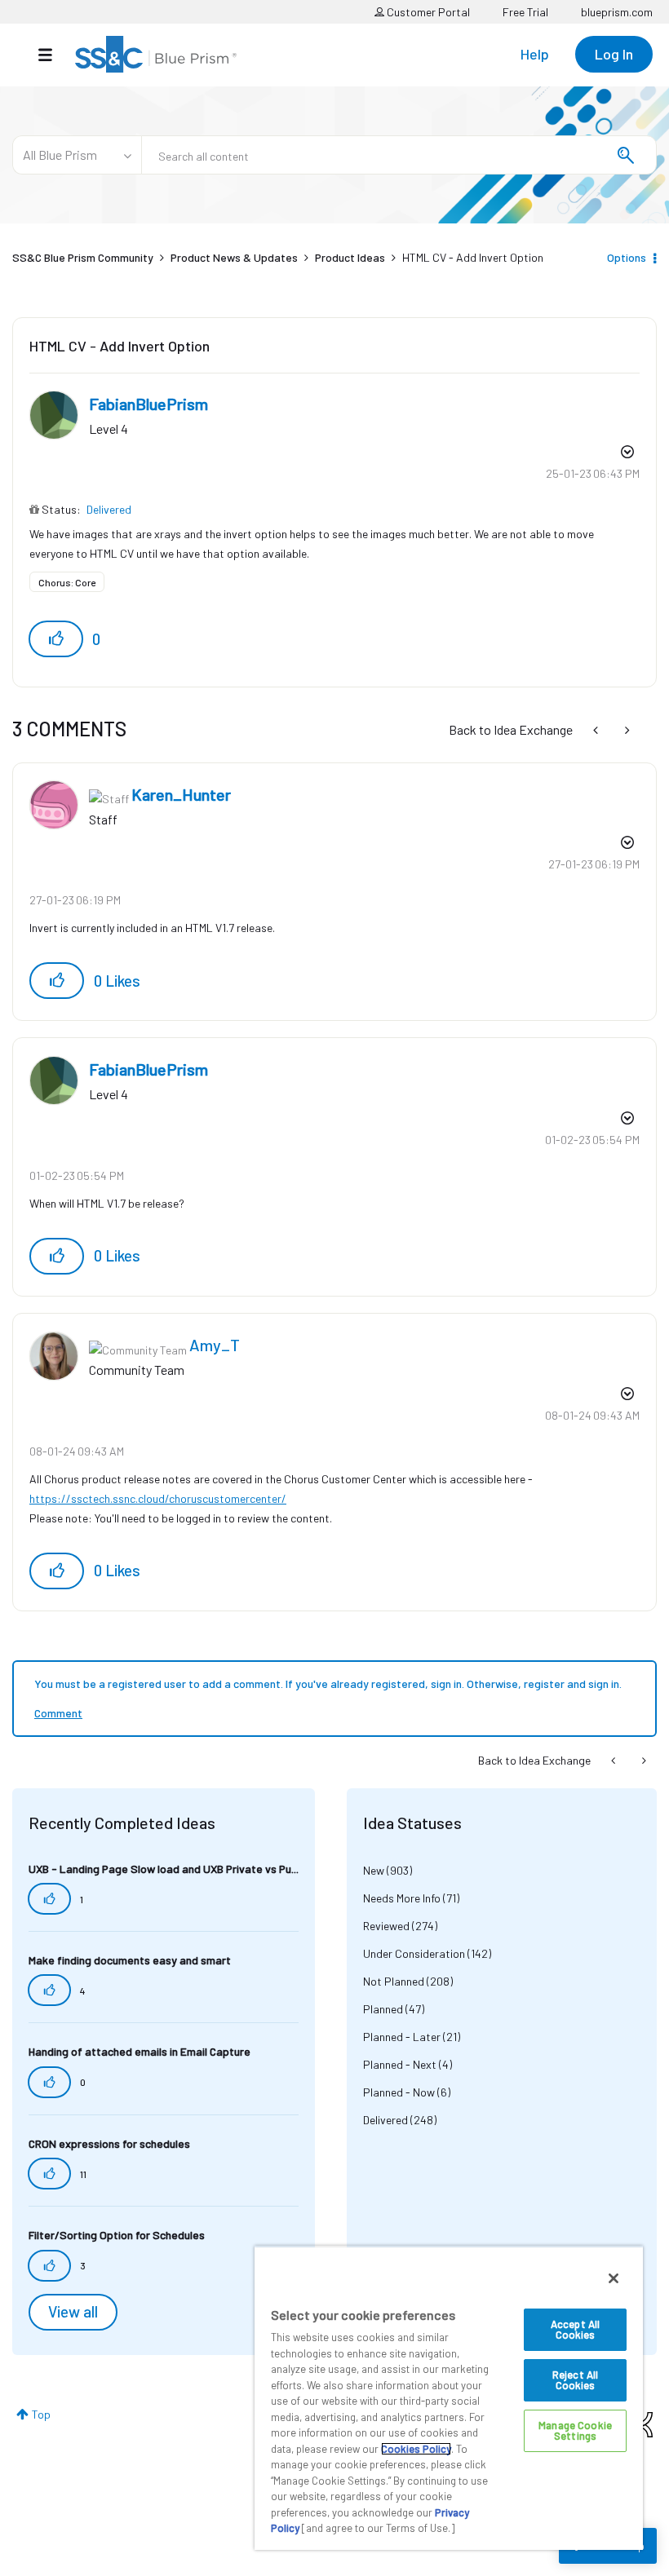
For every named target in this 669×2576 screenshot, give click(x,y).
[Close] (614, 2278)
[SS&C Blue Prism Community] (156, 54)
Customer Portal (427, 12)
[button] (56, 639)
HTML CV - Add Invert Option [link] (473, 257)
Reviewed (386, 1926)
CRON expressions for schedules (109, 2143)
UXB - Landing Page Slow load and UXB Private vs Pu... (164, 1869)
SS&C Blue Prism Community (83, 257)
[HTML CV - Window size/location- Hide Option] (597, 729)
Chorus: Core (67, 582)
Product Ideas (350, 257)
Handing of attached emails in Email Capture (140, 2051)
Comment (58, 1713)
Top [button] (41, 2414)
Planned (383, 2009)
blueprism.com (617, 12)
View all (73, 2312)
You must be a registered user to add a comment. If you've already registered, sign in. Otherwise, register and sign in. (328, 1683)
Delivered (109, 509)
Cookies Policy (416, 2449)
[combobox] (399, 155)
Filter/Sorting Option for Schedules (117, 2235)
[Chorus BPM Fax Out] (626, 729)
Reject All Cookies (575, 2380)
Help (535, 54)
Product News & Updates (234, 257)
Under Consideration (414, 1953)
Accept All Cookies (575, 2329)
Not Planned (394, 1981)
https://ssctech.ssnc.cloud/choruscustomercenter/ (158, 1498)
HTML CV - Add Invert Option (120, 346)
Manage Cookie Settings (575, 2430)
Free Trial (525, 12)
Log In (614, 54)
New (374, 1870)
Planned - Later (402, 2037)
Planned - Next (400, 2064)
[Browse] (53, 55)
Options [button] (627, 257)
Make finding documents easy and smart (130, 1960)
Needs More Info (402, 1898)
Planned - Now (399, 2092)
